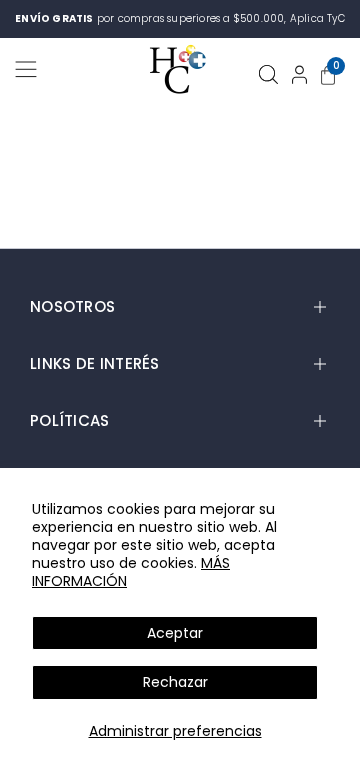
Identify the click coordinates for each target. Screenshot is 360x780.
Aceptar (175, 633)
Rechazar (175, 682)
